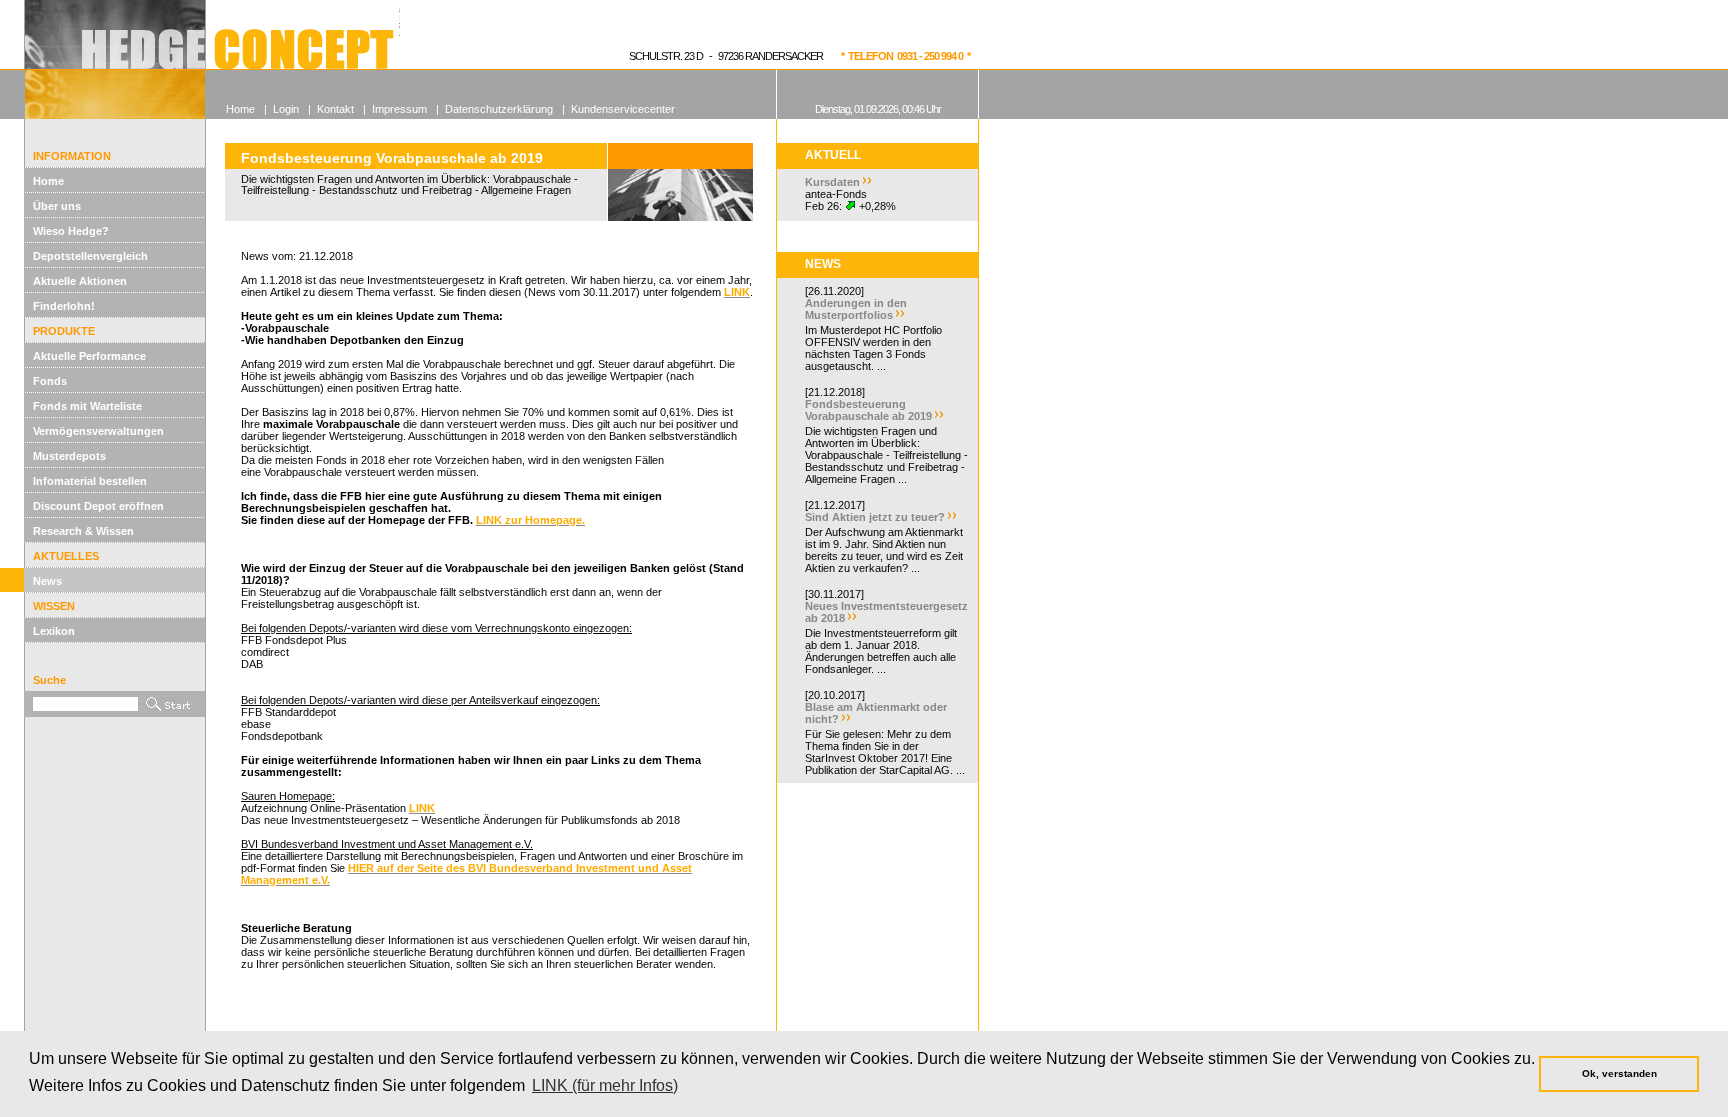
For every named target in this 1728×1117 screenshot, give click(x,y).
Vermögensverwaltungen (98, 431)
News (47, 581)
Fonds (50, 381)
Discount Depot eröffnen (98, 506)
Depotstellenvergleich (90, 256)
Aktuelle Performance (89, 356)
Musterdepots (69, 456)
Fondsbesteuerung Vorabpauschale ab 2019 (868, 410)
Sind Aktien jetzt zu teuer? (875, 517)
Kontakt (335, 109)
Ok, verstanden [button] (1619, 1073)
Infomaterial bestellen (90, 481)
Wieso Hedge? (71, 231)
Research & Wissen (83, 531)
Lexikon (54, 631)
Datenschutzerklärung (499, 109)
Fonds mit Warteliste (87, 406)
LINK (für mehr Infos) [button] (605, 1085)
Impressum (399, 109)
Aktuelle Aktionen (80, 281)
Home (48, 181)
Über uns (57, 206)
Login (286, 109)
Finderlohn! (64, 306)
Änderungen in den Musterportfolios (856, 309)
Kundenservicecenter (623, 109)
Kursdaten (832, 182)
